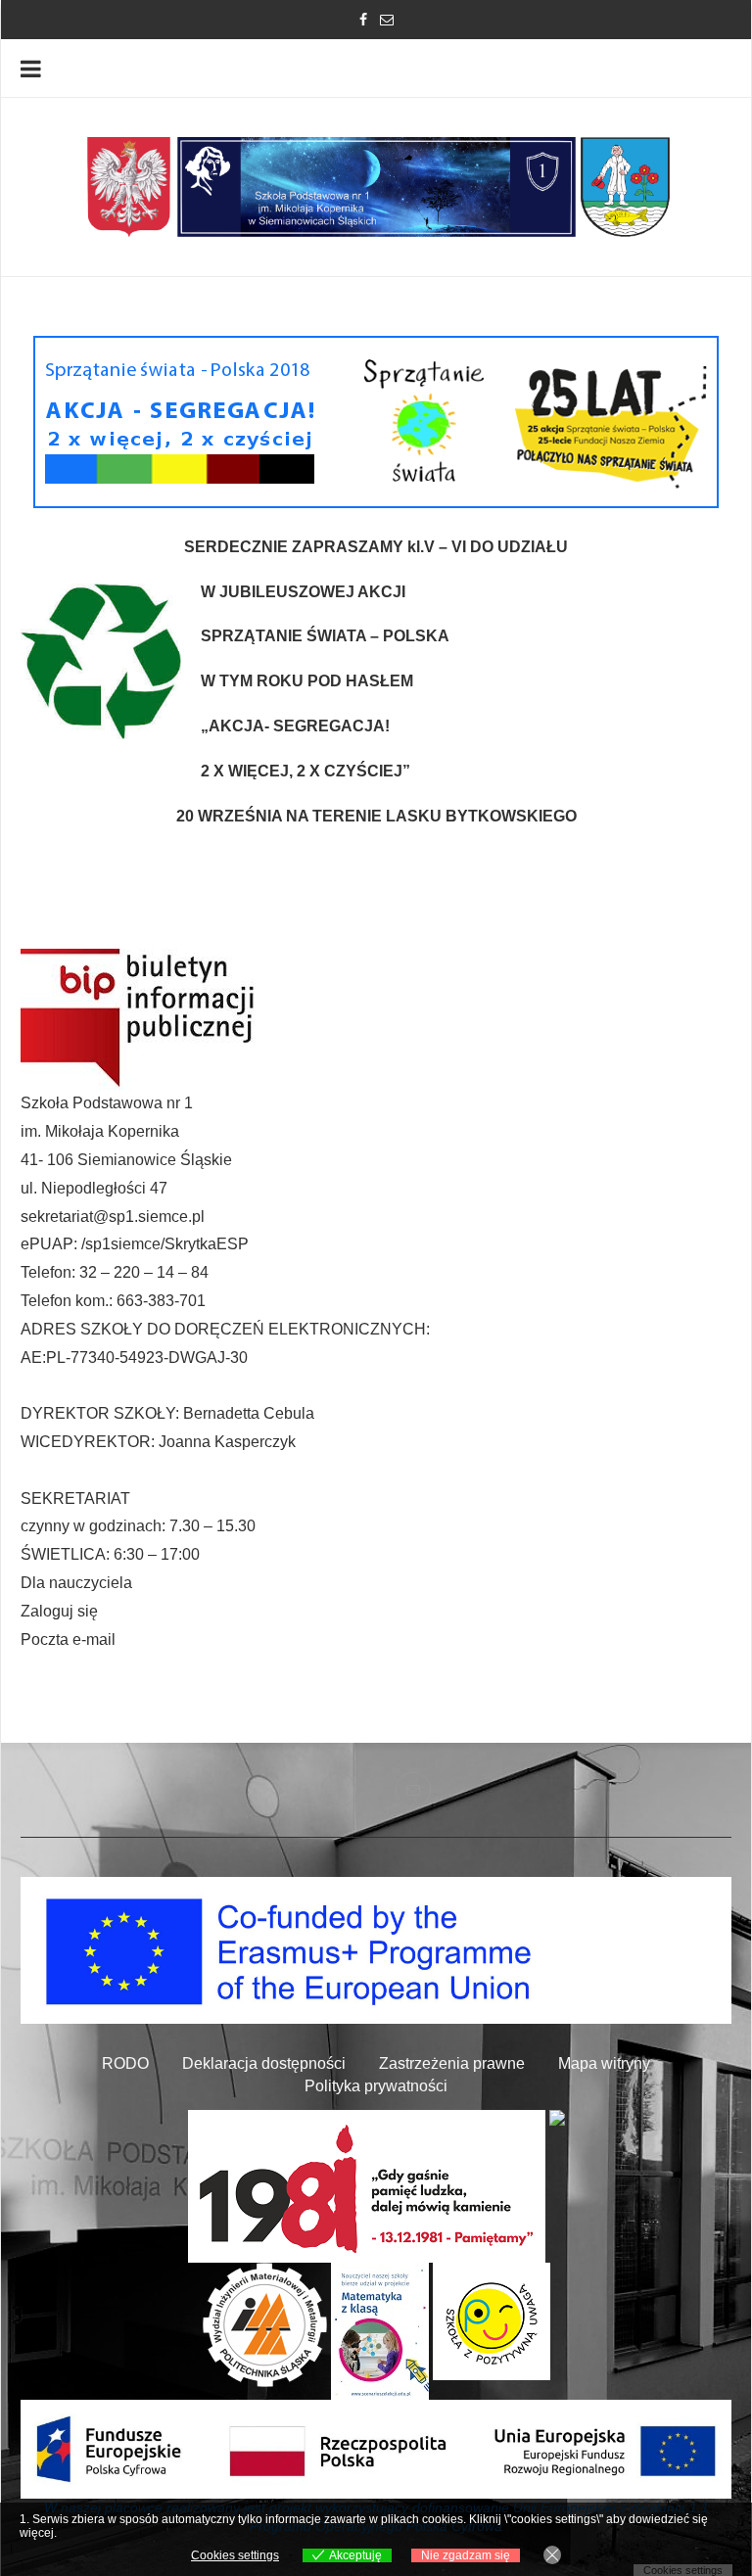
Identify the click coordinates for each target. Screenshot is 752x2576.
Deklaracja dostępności (264, 2063)
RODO (125, 2063)
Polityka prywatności (376, 2086)
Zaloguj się (59, 1611)
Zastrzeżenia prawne (452, 2063)
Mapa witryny (604, 2063)
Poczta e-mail (68, 1639)
